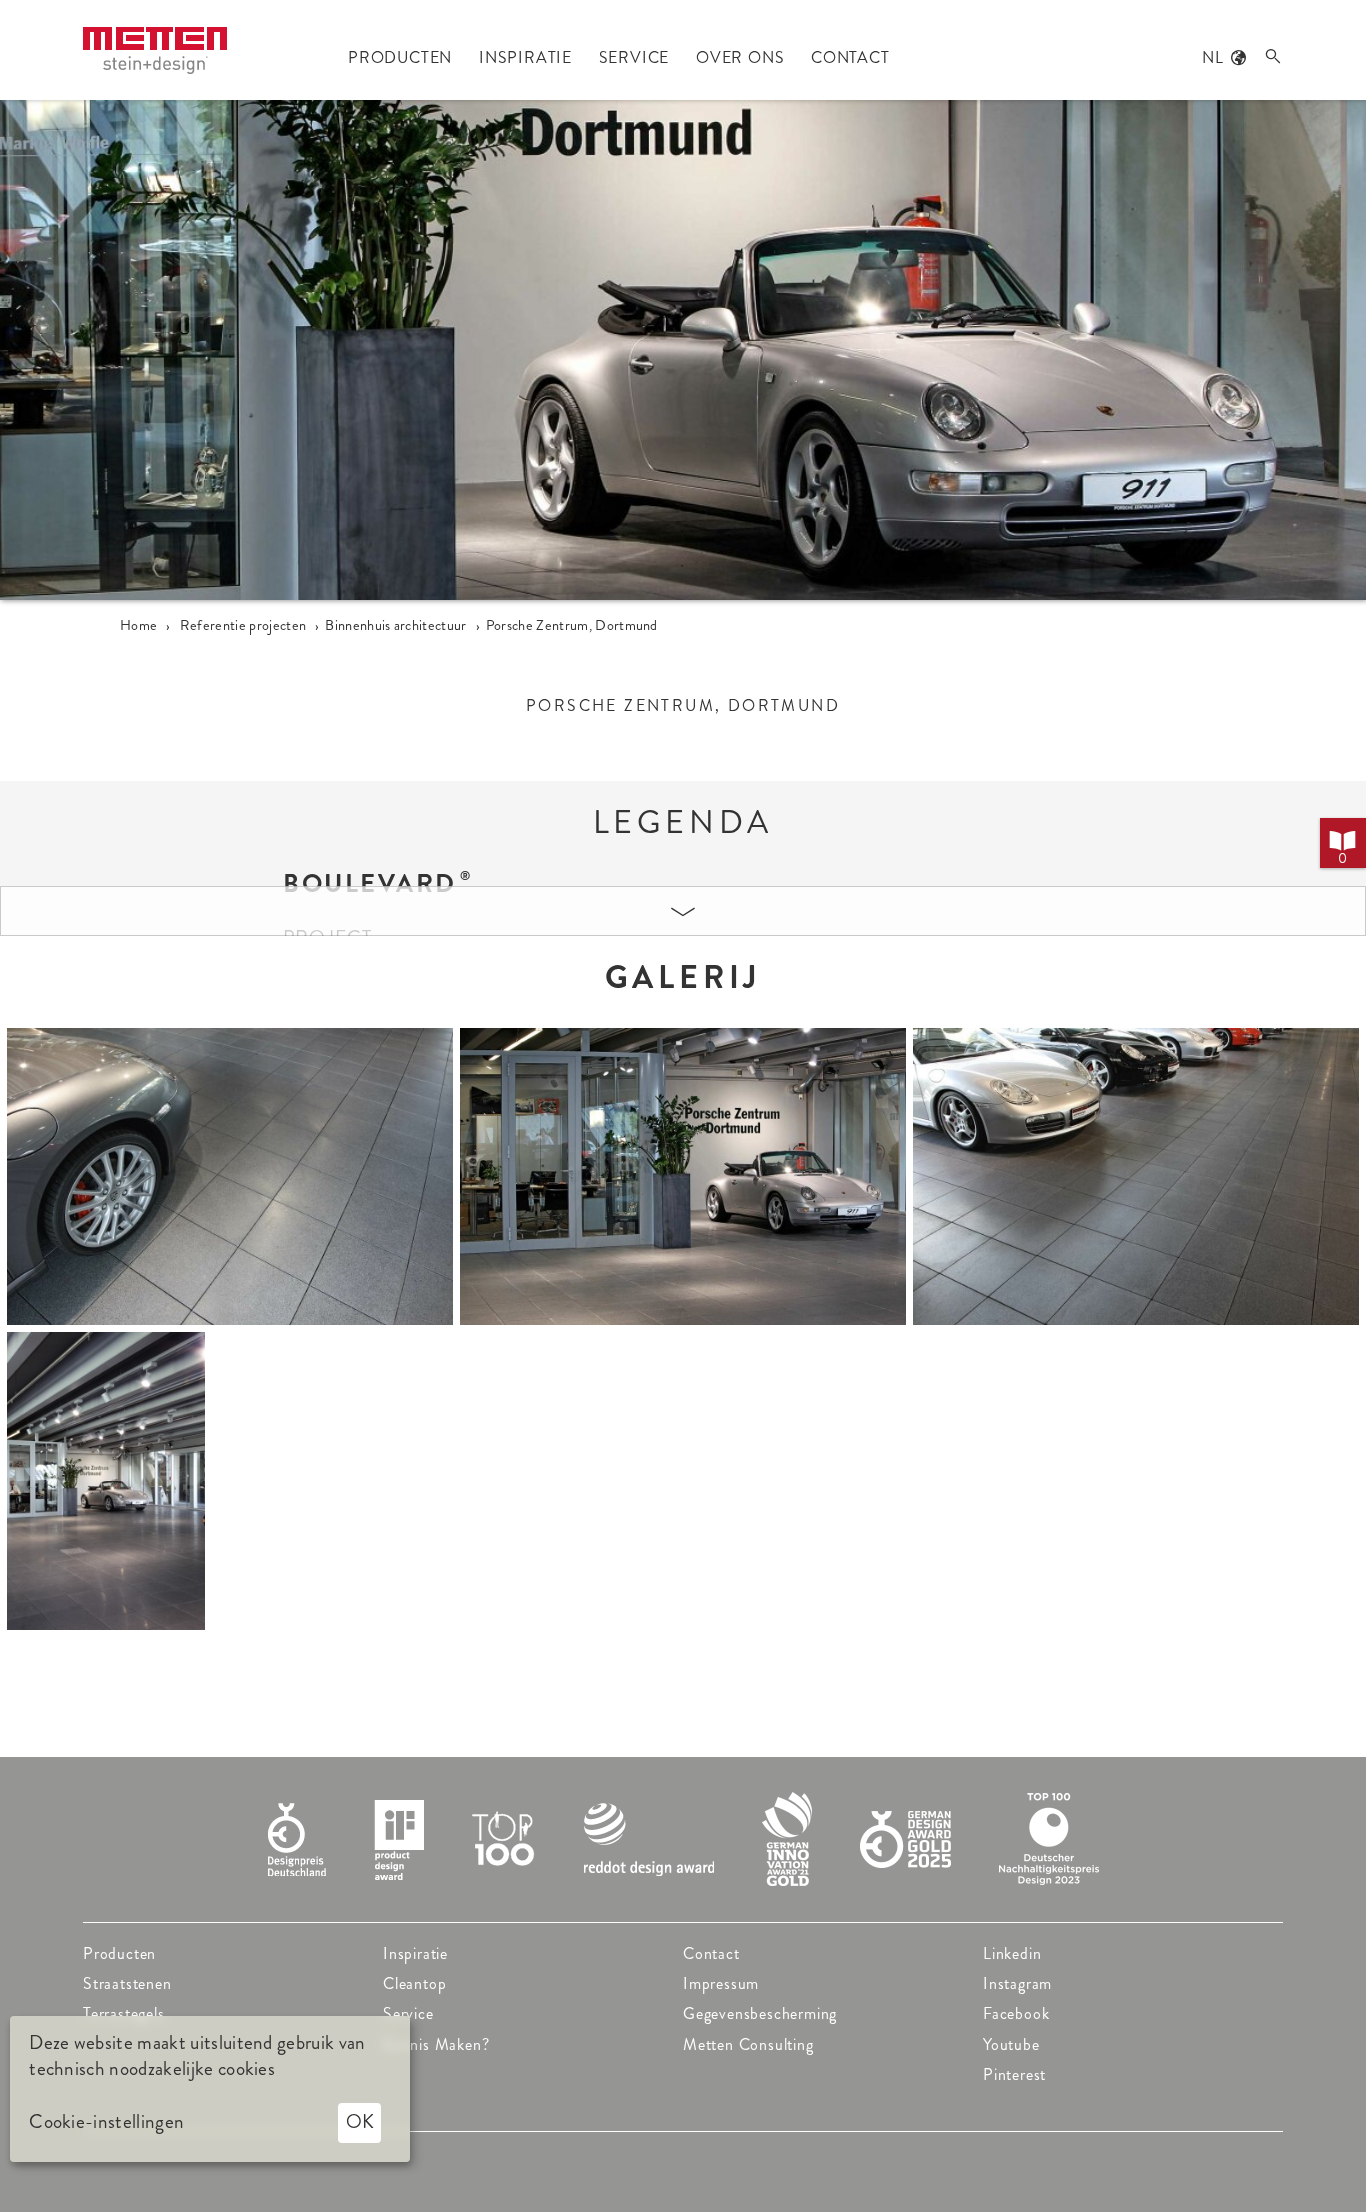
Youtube (1011, 2044)
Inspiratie (415, 1953)
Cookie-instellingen (106, 2122)
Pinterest (1014, 2074)
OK (360, 2121)
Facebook (1016, 2013)
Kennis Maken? (436, 2044)
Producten (119, 1953)
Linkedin (1012, 1953)
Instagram (1017, 1983)
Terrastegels (124, 2013)
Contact (711, 1953)
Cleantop (414, 1983)
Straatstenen (127, 1983)
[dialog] (210, 2089)
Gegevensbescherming (760, 2013)
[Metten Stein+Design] (155, 50)
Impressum (721, 1983)
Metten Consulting (748, 2044)
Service (408, 2013)
